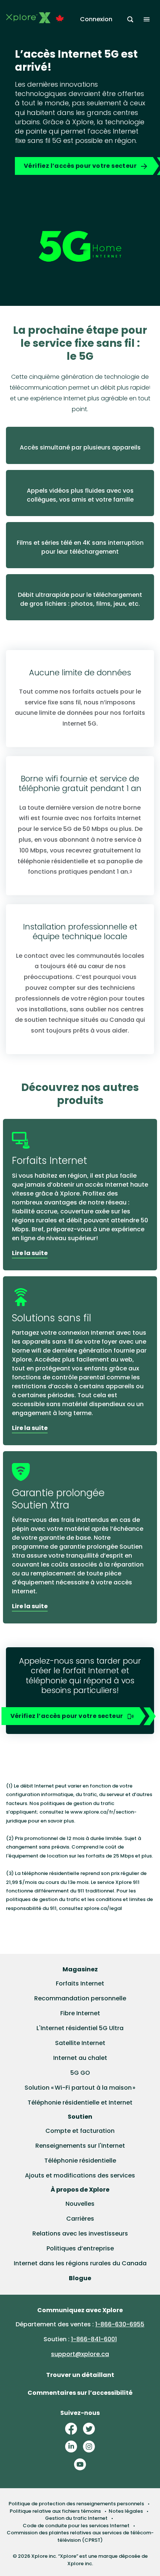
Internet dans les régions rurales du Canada (80, 2263)
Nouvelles (80, 2204)
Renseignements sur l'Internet (80, 2146)
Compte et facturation (80, 2131)
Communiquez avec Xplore (80, 2310)
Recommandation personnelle (80, 1998)
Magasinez (80, 1969)
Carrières (80, 2219)
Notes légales (126, 2511)
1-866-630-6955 (120, 2324)
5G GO (80, 2073)
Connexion (96, 19)
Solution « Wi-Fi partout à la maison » (80, 2088)
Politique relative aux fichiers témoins (55, 2511)
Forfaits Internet (80, 1983)
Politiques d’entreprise (80, 2248)
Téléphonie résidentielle (80, 2161)
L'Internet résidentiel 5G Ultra (80, 2028)
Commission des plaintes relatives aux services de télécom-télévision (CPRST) (80, 2536)
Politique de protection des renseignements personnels (76, 2504)
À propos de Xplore (80, 2190)
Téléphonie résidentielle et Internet (80, 2103)
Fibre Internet (80, 2013)
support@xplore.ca (80, 2354)
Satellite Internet (80, 2043)
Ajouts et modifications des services (80, 2175)
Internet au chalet (80, 2058)
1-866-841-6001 (94, 2339)
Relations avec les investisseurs (80, 2233)
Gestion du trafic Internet (76, 2518)
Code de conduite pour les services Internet (76, 2526)
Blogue (80, 2278)
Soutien (80, 2117)
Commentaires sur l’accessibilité (80, 2393)
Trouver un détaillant (80, 2375)
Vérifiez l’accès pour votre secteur (80, 166)
